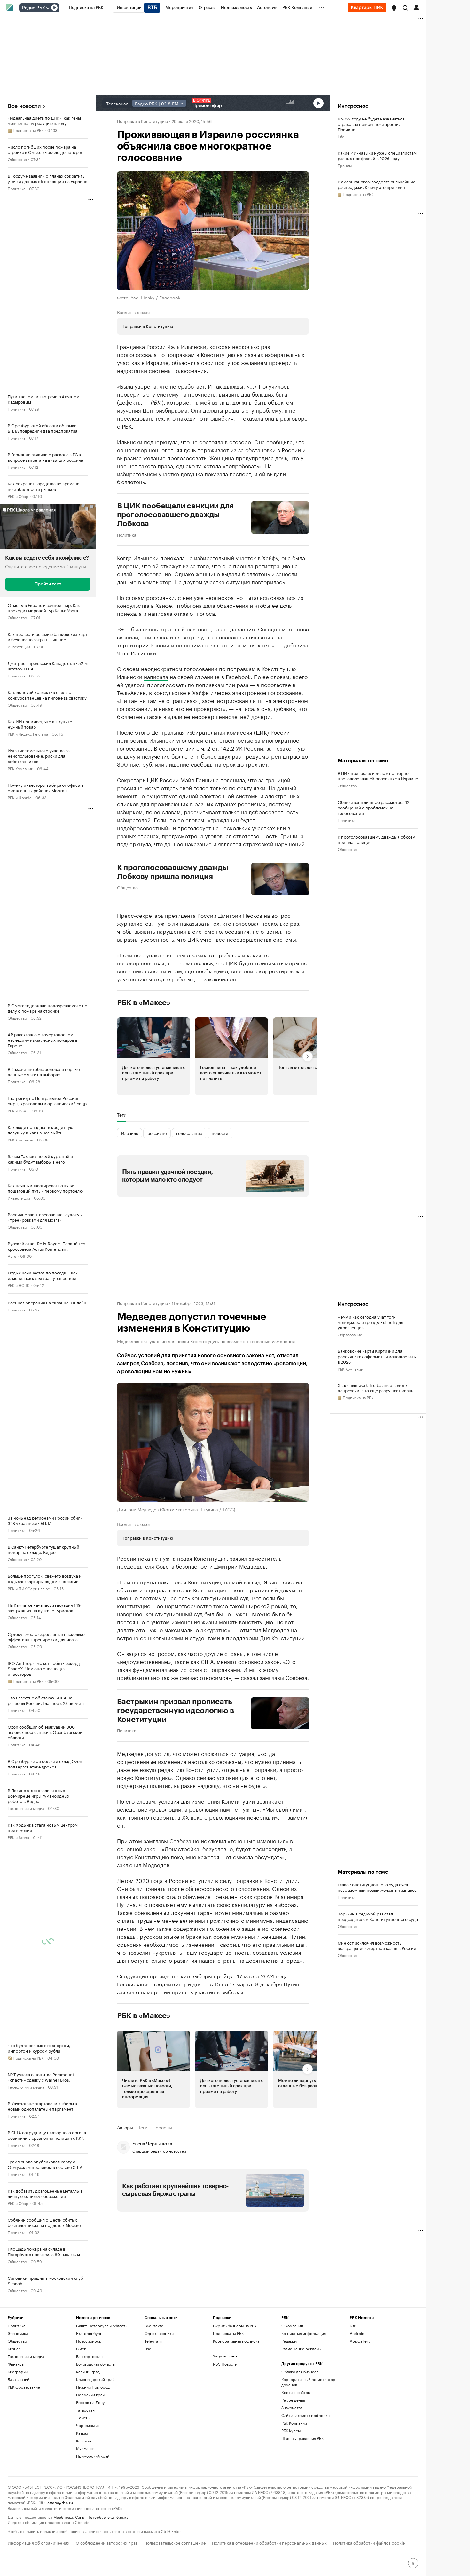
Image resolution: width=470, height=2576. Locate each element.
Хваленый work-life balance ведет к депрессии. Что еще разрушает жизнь (375, 1388)
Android (357, 2333)
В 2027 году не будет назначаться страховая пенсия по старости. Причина (371, 124)
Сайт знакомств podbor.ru (305, 2415)
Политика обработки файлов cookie (369, 2542)
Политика (16, 188)
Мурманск (85, 2448)
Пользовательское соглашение (175, 2542)
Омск (81, 2349)
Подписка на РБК (228, 2333)
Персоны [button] (162, 2127)
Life (341, 136)
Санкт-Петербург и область (102, 2326)
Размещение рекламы (301, 2349)
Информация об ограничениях (39, 2542)
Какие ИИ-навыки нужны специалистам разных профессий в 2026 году (377, 155)
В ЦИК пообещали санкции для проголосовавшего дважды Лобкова (175, 515)
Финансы (16, 2364)
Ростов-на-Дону (90, 2402)
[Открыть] (48, 8)
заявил (239, 1558)
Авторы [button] (125, 2127)
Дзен (149, 2349)
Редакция (290, 2341)
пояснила (233, 779)
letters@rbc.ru (60, 2502)
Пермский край (90, 2395)
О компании (292, 2326)
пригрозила (132, 740)
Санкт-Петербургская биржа (102, 2517)
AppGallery (360, 2341)
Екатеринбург (89, 2333)
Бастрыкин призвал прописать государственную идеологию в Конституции (176, 1711)
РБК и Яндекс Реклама (28, 734)
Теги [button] (122, 1115)
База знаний (19, 2379)
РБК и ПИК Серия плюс (29, 1588)
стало (174, 1896)
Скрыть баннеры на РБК (235, 2326)
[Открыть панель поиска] (405, 8)
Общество (17, 159)
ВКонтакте (154, 2326)
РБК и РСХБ (18, 1110)
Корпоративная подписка (236, 2341)
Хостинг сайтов (296, 2392)
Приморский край (93, 2456)
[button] (394, 8)
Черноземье (87, 2425)
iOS (353, 2326)
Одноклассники (159, 2333)
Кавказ (82, 2433)
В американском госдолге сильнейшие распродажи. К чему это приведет (376, 184)
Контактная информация (304, 2333)
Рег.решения (293, 2400)
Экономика (18, 2333)
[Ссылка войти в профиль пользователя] (416, 7)
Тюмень (83, 2418)
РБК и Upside (20, 797)
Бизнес (14, 2349)
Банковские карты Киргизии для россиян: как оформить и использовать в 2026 (377, 1356)
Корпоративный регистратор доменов (308, 2382)
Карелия (84, 2441)
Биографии (18, 2372)
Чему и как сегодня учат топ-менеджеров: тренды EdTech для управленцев (370, 1322)
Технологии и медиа (26, 1808)
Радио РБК (34, 8)
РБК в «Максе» (144, 1003)
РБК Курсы (291, 2430)
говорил (228, 1944)
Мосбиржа (63, 2517)
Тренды (345, 165)
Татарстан (85, 2410)
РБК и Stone (18, 1837)
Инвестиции (19, 646)
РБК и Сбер (18, 496)
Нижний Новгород (93, 2387)
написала (156, 676)
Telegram (153, 2341)
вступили (202, 1880)
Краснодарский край (95, 2379)
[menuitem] (86, 8)
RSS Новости (225, 2364)
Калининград (88, 2372)
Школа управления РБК (302, 2438)
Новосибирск (89, 2341)
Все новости (24, 106)
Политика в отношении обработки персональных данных (269, 2542)
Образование (350, 1334)
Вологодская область (95, 2364)
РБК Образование (24, 2387)
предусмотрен (262, 756)
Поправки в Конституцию (142, 121)
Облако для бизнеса (300, 2372)
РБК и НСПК (19, 1285)
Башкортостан (89, 2356)
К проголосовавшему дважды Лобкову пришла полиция (173, 872)
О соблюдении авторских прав (107, 2542)
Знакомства (292, 2407)
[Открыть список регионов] (394, 8)
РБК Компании (20, 768)
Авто (12, 1256)
